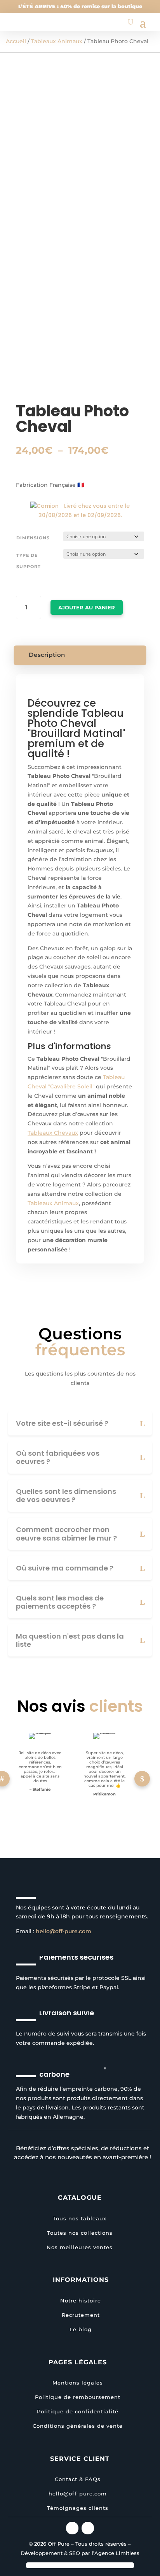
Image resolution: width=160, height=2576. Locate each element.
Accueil (16, 41)
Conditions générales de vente (78, 2426)
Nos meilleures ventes (80, 2247)
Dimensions (33, 538)
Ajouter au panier (87, 607)
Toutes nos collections (80, 2233)
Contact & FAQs (78, 2479)
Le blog (81, 2329)
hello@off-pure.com (63, 1931)
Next (142, 1779)
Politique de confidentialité (78, 2411)
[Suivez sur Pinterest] (88, 2528)
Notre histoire (81, 2301)
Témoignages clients (78, 2508)
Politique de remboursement (78, 2397)
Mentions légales (78, 2383)
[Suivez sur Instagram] (72, 2528)
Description (47, 655)
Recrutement (81, 2315)
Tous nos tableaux (80, 2218)
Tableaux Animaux (57, 41)
